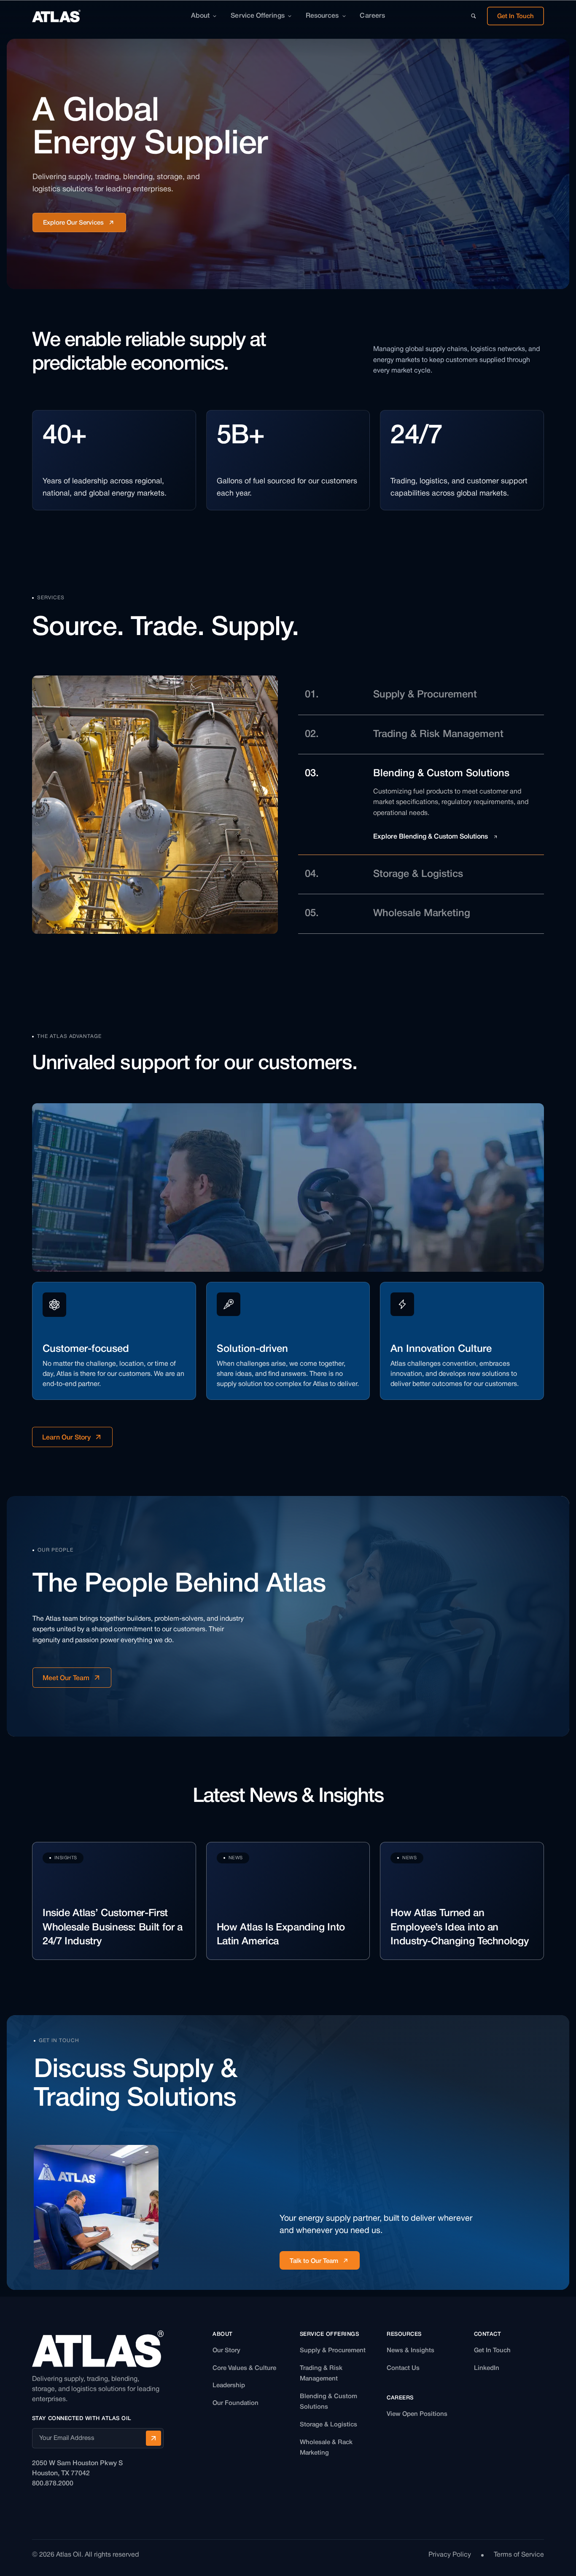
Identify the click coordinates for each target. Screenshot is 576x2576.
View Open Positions (417, 2414)
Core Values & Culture (244, 2368)
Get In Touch (492, 2351)
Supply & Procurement (333, 2351)
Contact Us (403, 2368)
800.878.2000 (53, 2484)
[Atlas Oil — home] (56, 16)
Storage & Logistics (328, 2425)
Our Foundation (236, 2403)
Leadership (229, 2386)
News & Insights (410, 2351)
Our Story (226, 2351)
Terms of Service (519, 2555)
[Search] (474, 16)
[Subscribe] (153, 2438)
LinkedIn (487, 2368)
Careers (372, 16)
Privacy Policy (450, 2555)
